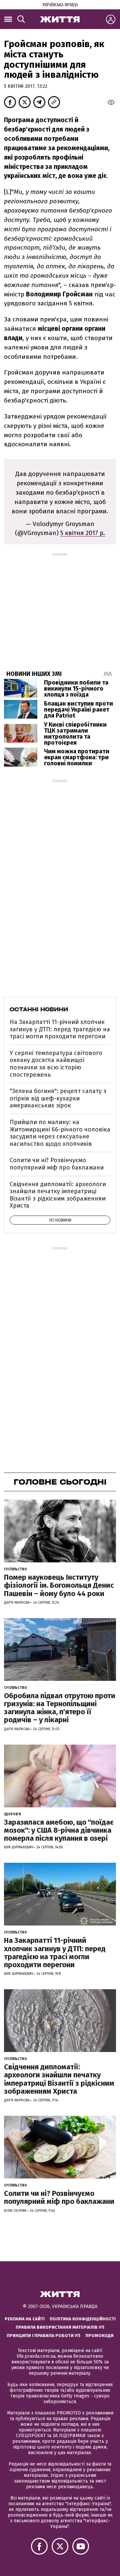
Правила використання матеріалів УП (60, 2327)
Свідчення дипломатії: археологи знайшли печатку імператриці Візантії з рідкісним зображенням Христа (58, 1195)
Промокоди (99, 2336)
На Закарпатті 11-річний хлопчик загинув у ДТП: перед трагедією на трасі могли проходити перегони (60, 1029)
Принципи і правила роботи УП (43, 2336)
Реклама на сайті (25, 2319)
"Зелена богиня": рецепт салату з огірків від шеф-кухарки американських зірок (58, 1098)
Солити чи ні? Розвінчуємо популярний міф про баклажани (57, 1164)
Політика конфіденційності (83, 2319)
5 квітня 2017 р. (83, 533)
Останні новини (39, 1009)
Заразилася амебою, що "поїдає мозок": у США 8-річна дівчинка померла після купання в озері (59, 1830)
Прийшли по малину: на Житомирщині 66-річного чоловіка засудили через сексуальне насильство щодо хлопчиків (60, 1133)
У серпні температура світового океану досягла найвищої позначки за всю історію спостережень (56, 1064)
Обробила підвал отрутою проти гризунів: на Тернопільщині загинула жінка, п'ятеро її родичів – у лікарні (60, 1708)
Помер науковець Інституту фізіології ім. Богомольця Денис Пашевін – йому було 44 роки (59, 1585)
